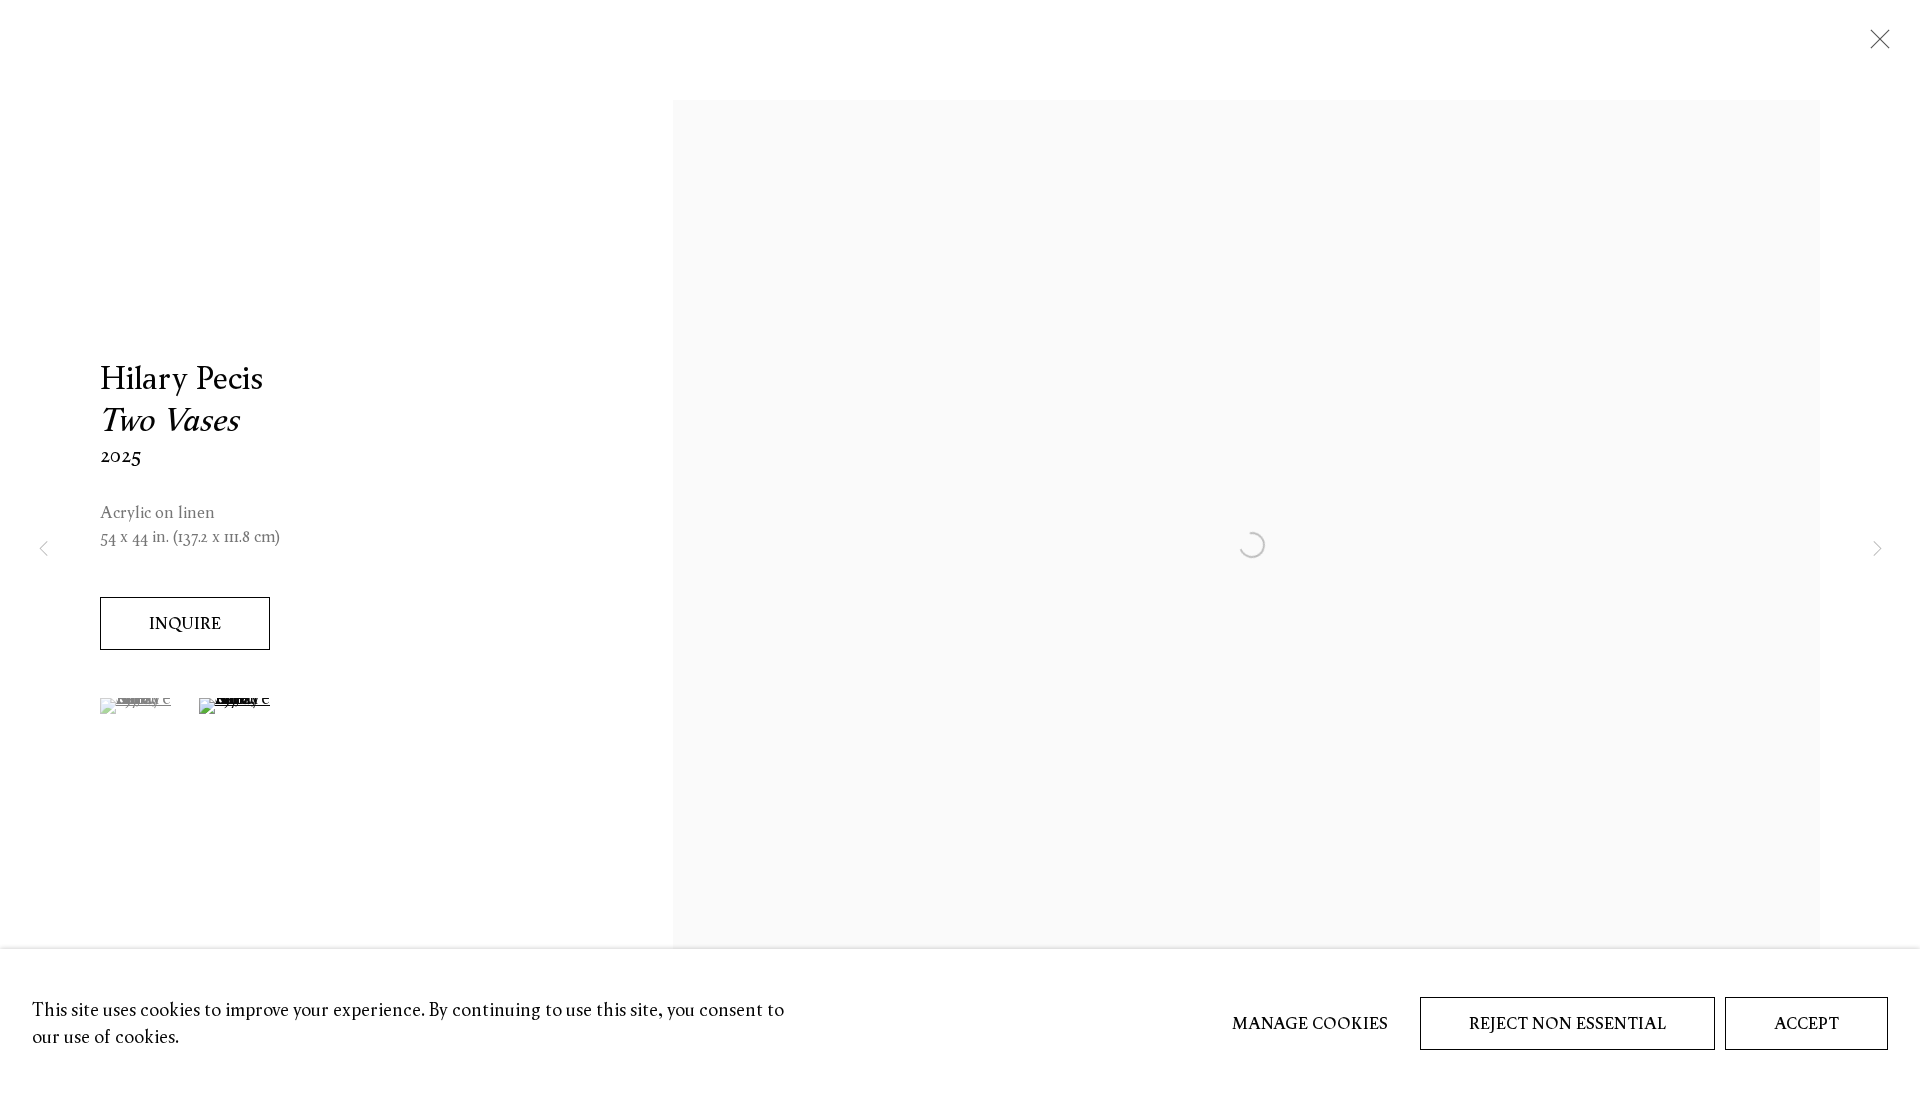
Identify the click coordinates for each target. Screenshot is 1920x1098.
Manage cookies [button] (1310, 1023)
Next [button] (1877, 549)
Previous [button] (43, 549)
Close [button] (1875, 45)
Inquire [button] (185, 623)
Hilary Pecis (181, 377)
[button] (137, 706)
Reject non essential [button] (1567, 1023)
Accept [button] (1806, 1023)
